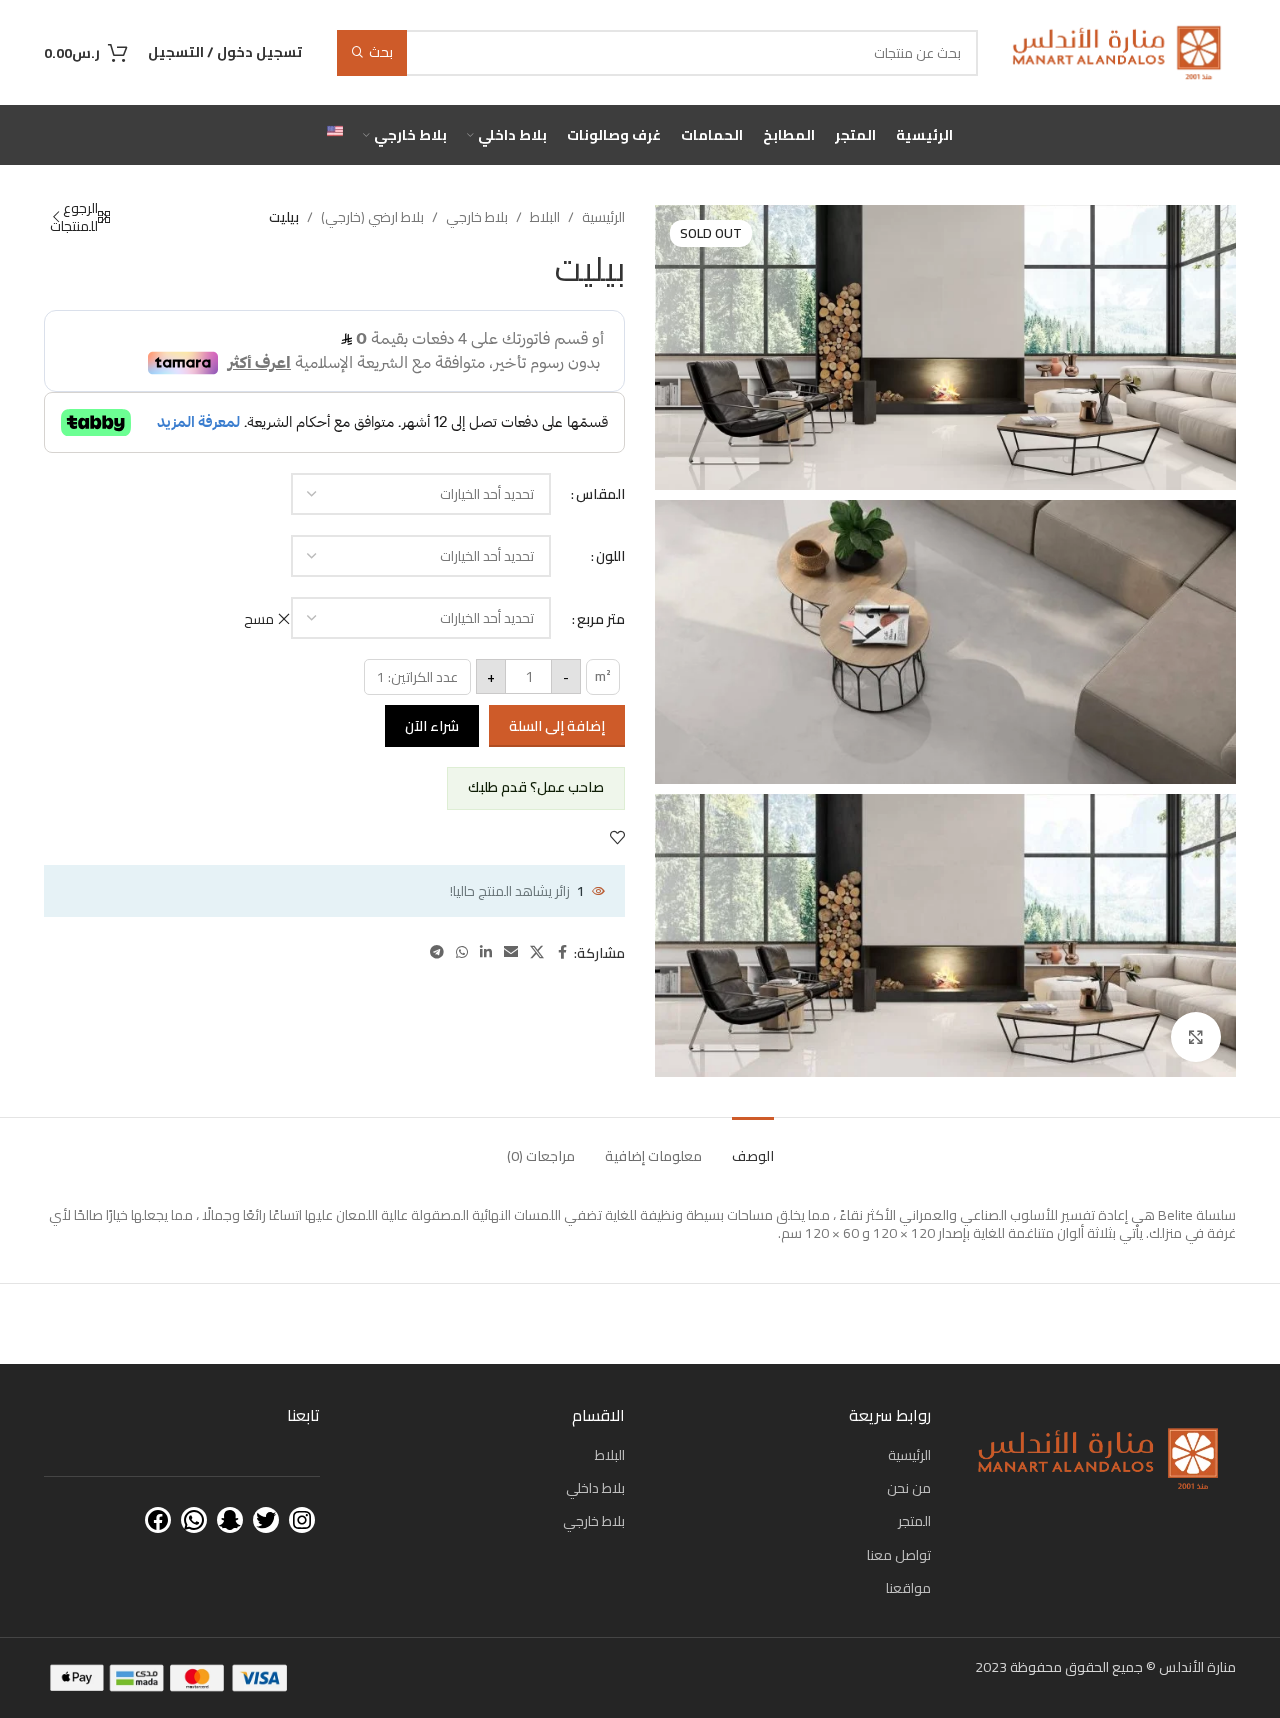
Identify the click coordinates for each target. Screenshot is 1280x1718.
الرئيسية (603, 217)
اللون (610, 556)
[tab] (753, 1146)
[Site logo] (1117, 51)
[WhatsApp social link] (462, 952)
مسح (259, 619)
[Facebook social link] (562, 952)
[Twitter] (266, 1520)
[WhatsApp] (194, 1520)
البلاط (545, 217)
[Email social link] (511, 952)
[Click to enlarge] (1196, 1037)
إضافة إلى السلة (557, 726)
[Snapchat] (230, 1520)
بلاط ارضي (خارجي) (372, 217)
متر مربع (601, 619)
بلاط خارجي (477, 217)
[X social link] (537, 952)
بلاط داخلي (595, 1488)
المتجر (914, 1521)
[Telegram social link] (437, 952)
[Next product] (56, 217)
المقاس (600, 494)
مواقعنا (908, 1588)
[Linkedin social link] (486, 952)
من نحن (909, 1488)
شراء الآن (432, 726)
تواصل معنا (899, 1555)
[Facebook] (158, 1520)
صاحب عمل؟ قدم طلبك (536, 787)
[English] (335, 135)
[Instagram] (302, 1520)
